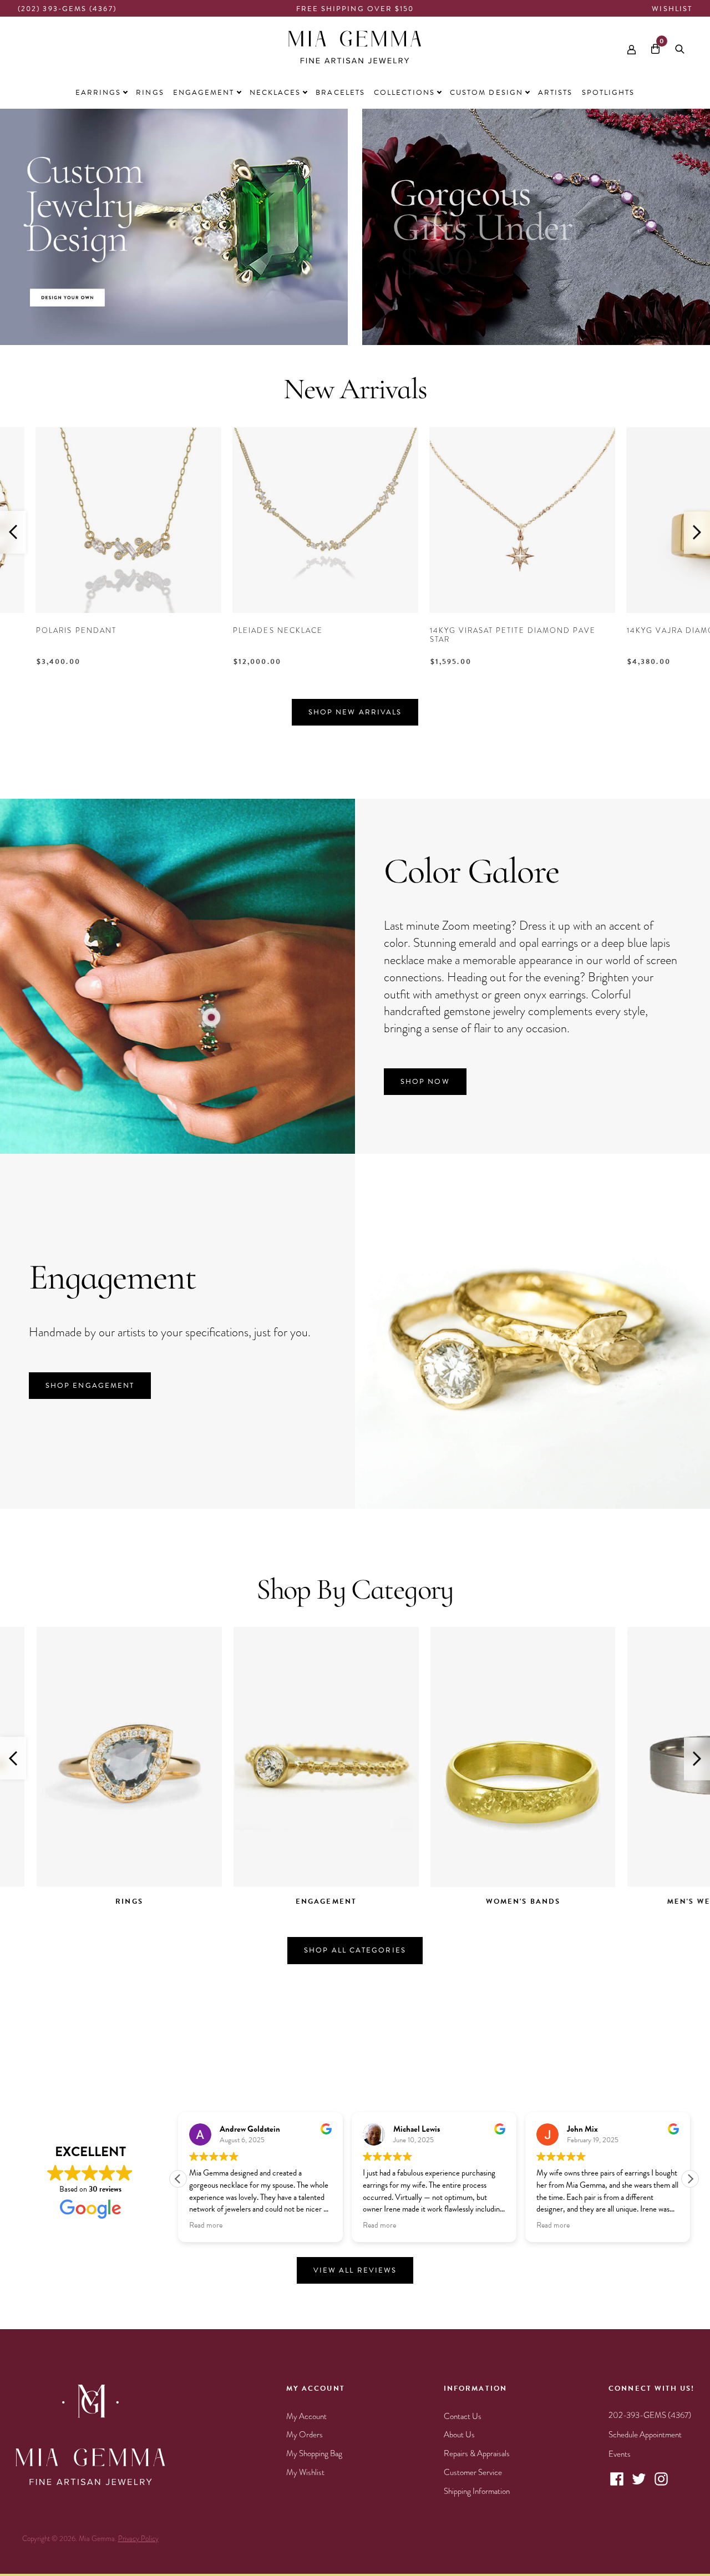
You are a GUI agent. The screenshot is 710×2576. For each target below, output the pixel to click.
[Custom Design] (174, 337)
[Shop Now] (177, 1145)
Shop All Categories (355, 1950)
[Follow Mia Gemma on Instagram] (661, 2484)
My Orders (305, 2435)
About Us (459, 2435)
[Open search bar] (680, 47)
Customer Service (473, 2472)
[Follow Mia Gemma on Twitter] (639, 2484)
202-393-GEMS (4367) (650, 2415)
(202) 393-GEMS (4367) (67, 9)
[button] (690, 2179)
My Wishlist (305, 2472)
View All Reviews (355, 2270)
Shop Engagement (90, 1386)
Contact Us (463, 2416)
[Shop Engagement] (532, 1500)
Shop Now (425, 1082)
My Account (306, 2416)
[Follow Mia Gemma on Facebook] (617, 2484)
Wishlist (672, 9)
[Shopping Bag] (655, 47)
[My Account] (632, 47)
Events (620, 2454)
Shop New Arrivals (355, 712)
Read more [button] (206, 2226)
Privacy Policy (138, 2539)
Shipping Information (477, 2491)
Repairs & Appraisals (477, 2453)
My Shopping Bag (314, 2453)
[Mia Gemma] (355, 47)
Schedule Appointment (645, 2435)
